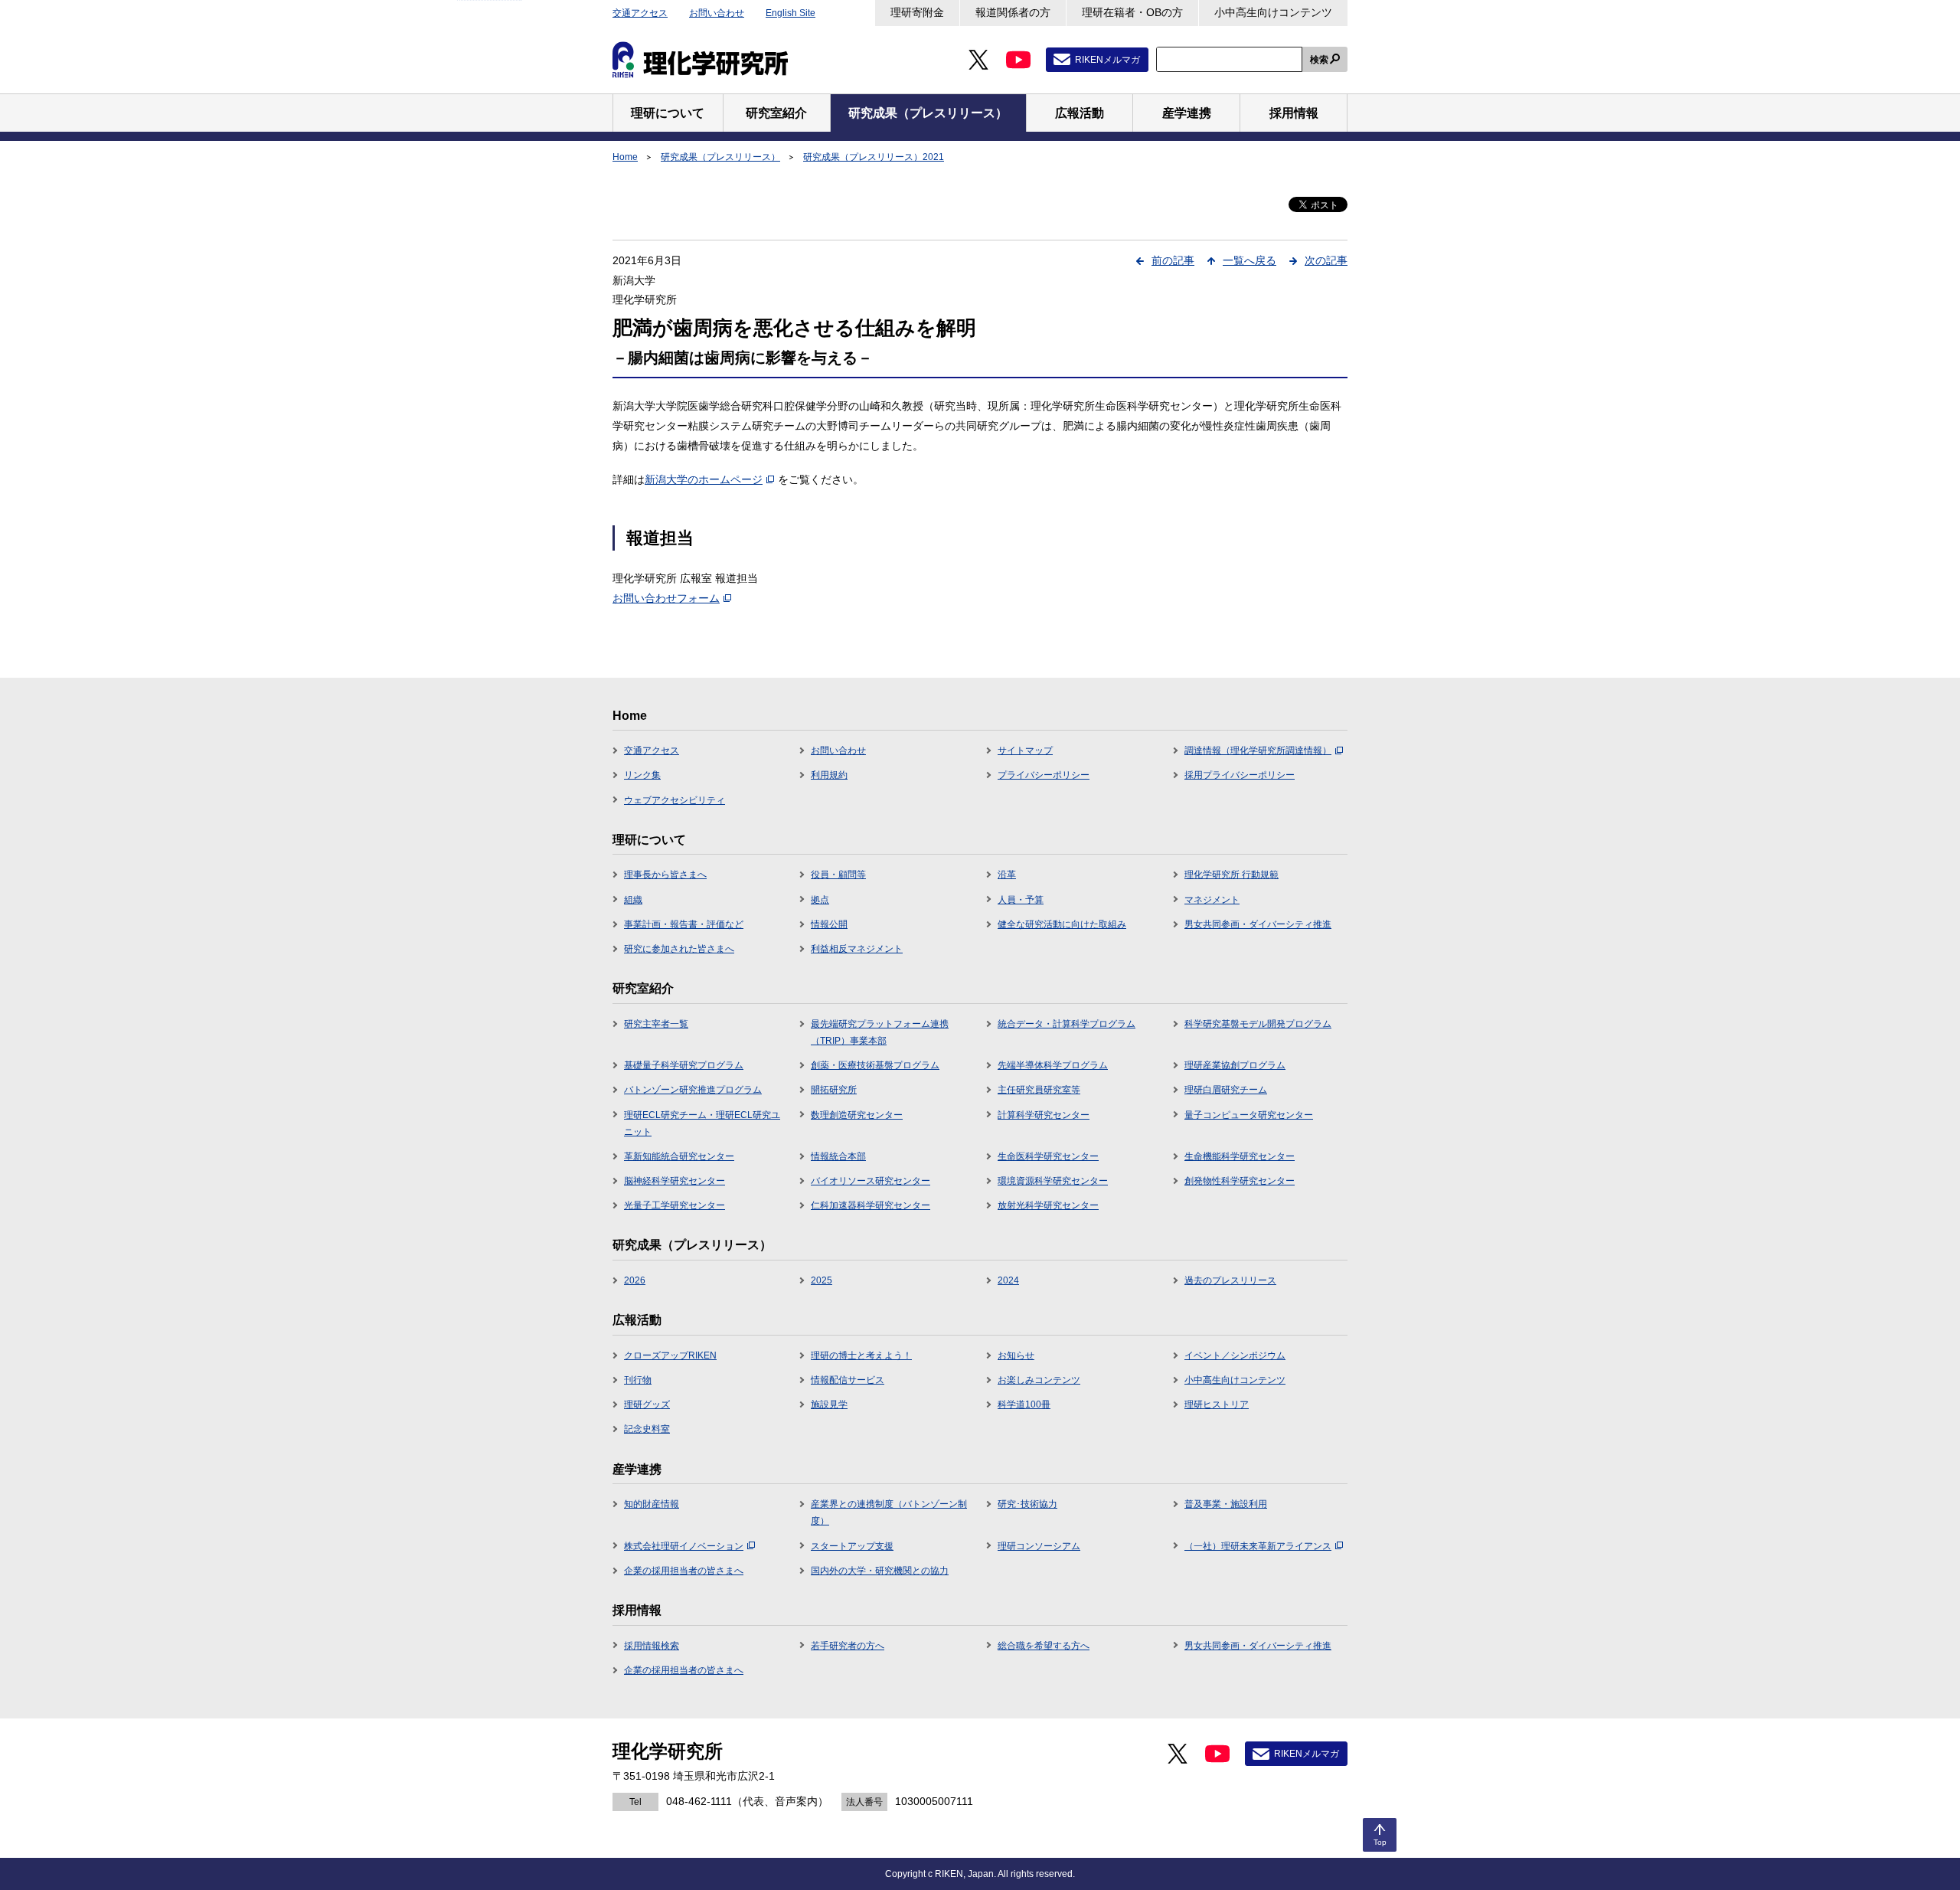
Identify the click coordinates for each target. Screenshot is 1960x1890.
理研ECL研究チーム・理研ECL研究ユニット (702, 1123)
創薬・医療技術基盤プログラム (875, 1065)
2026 (635, 1280)
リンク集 (642, 775)
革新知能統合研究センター (679, 1156)
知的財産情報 (652, 1504)
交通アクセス (640, 13)
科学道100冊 (1024, 1404)
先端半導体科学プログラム (1053, 1065)
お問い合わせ (717, 13)
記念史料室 (647, 1429)
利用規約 (829, 775)
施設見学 (829, 1404)
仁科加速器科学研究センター (871, 1205)
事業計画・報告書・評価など (684, 924)
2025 (822, 1280)
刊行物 (638, 1380)
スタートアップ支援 (852, 1546)
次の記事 (1326, 260)
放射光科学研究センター (1048, 1205)
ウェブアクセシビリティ (675, 800)
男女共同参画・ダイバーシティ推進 (1258, 924)
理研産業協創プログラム (1235, 1065)
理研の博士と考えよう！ (861, 1355)
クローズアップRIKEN (670, 1355)
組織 (633, 900)
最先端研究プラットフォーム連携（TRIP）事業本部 (880, 1032)
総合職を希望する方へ (1044, 1646)
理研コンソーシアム (1039, 1546)
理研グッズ (647, 1404)
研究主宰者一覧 (656, 1024)
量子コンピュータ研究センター (1249, 1115)
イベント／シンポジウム (1235, 1355)
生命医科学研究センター (1048, 1156)
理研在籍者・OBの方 (1132, 12)
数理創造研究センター (857, 1115)
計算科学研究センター (1044, 1115)
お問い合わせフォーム (666, 598)
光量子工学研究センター (675, 1205)
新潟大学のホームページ (704, 479)
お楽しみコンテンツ (1039, 1380)
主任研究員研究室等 (1039, 1090)
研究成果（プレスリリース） (720, 157)
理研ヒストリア (1217, 1404)
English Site (791, 13)
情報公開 (829, 924)
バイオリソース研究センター (871, 1181)
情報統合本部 (838, 1156)
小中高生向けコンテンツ (1273, 12)
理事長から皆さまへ (665, 875)
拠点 (820, 900)
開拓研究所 (834, 1090)
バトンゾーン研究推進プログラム (693, 1090)
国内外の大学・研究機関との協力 (880, 1571)
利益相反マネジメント (857, 949)
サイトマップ (1025, 750)
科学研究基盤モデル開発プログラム (1258, 1024)
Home (625, 157)
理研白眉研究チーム (1226, 1090)
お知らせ (1016, 1355)
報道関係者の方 (1013, 12)
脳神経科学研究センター (675, 1181)
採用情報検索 (652, 1646)
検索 (1319, 60)
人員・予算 (1021, 900)
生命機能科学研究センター (1240, 1156)
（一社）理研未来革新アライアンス (1258, 1546)
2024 (1008, 1280)
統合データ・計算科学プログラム (1067, 1024)
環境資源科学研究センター (1053, 1181)
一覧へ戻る (1249, 260)
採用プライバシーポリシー (1240, 775)
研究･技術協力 (1027, 1504)
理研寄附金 (917, 12)
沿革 (1007, 875)
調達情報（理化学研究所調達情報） (1258, 750)
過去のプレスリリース (1230, 1280)
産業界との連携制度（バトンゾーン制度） (889, 1512)
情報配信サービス (848, 1380)
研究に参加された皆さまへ (679, 949)
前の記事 (1173, 260)
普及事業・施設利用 (1226, 1504)
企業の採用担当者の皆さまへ (684, 1571)
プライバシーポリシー (1044, 775)
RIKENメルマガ (1107, 60)
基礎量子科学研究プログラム (684, 1065)
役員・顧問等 (838, 875)
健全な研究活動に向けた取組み (1062, 924)
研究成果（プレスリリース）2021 (874, 157)
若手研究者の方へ (848, 1646)
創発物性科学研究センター (1240, 1181)
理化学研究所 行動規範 (1232, 875)
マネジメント (1212, 900)
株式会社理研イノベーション (684, 1546)
